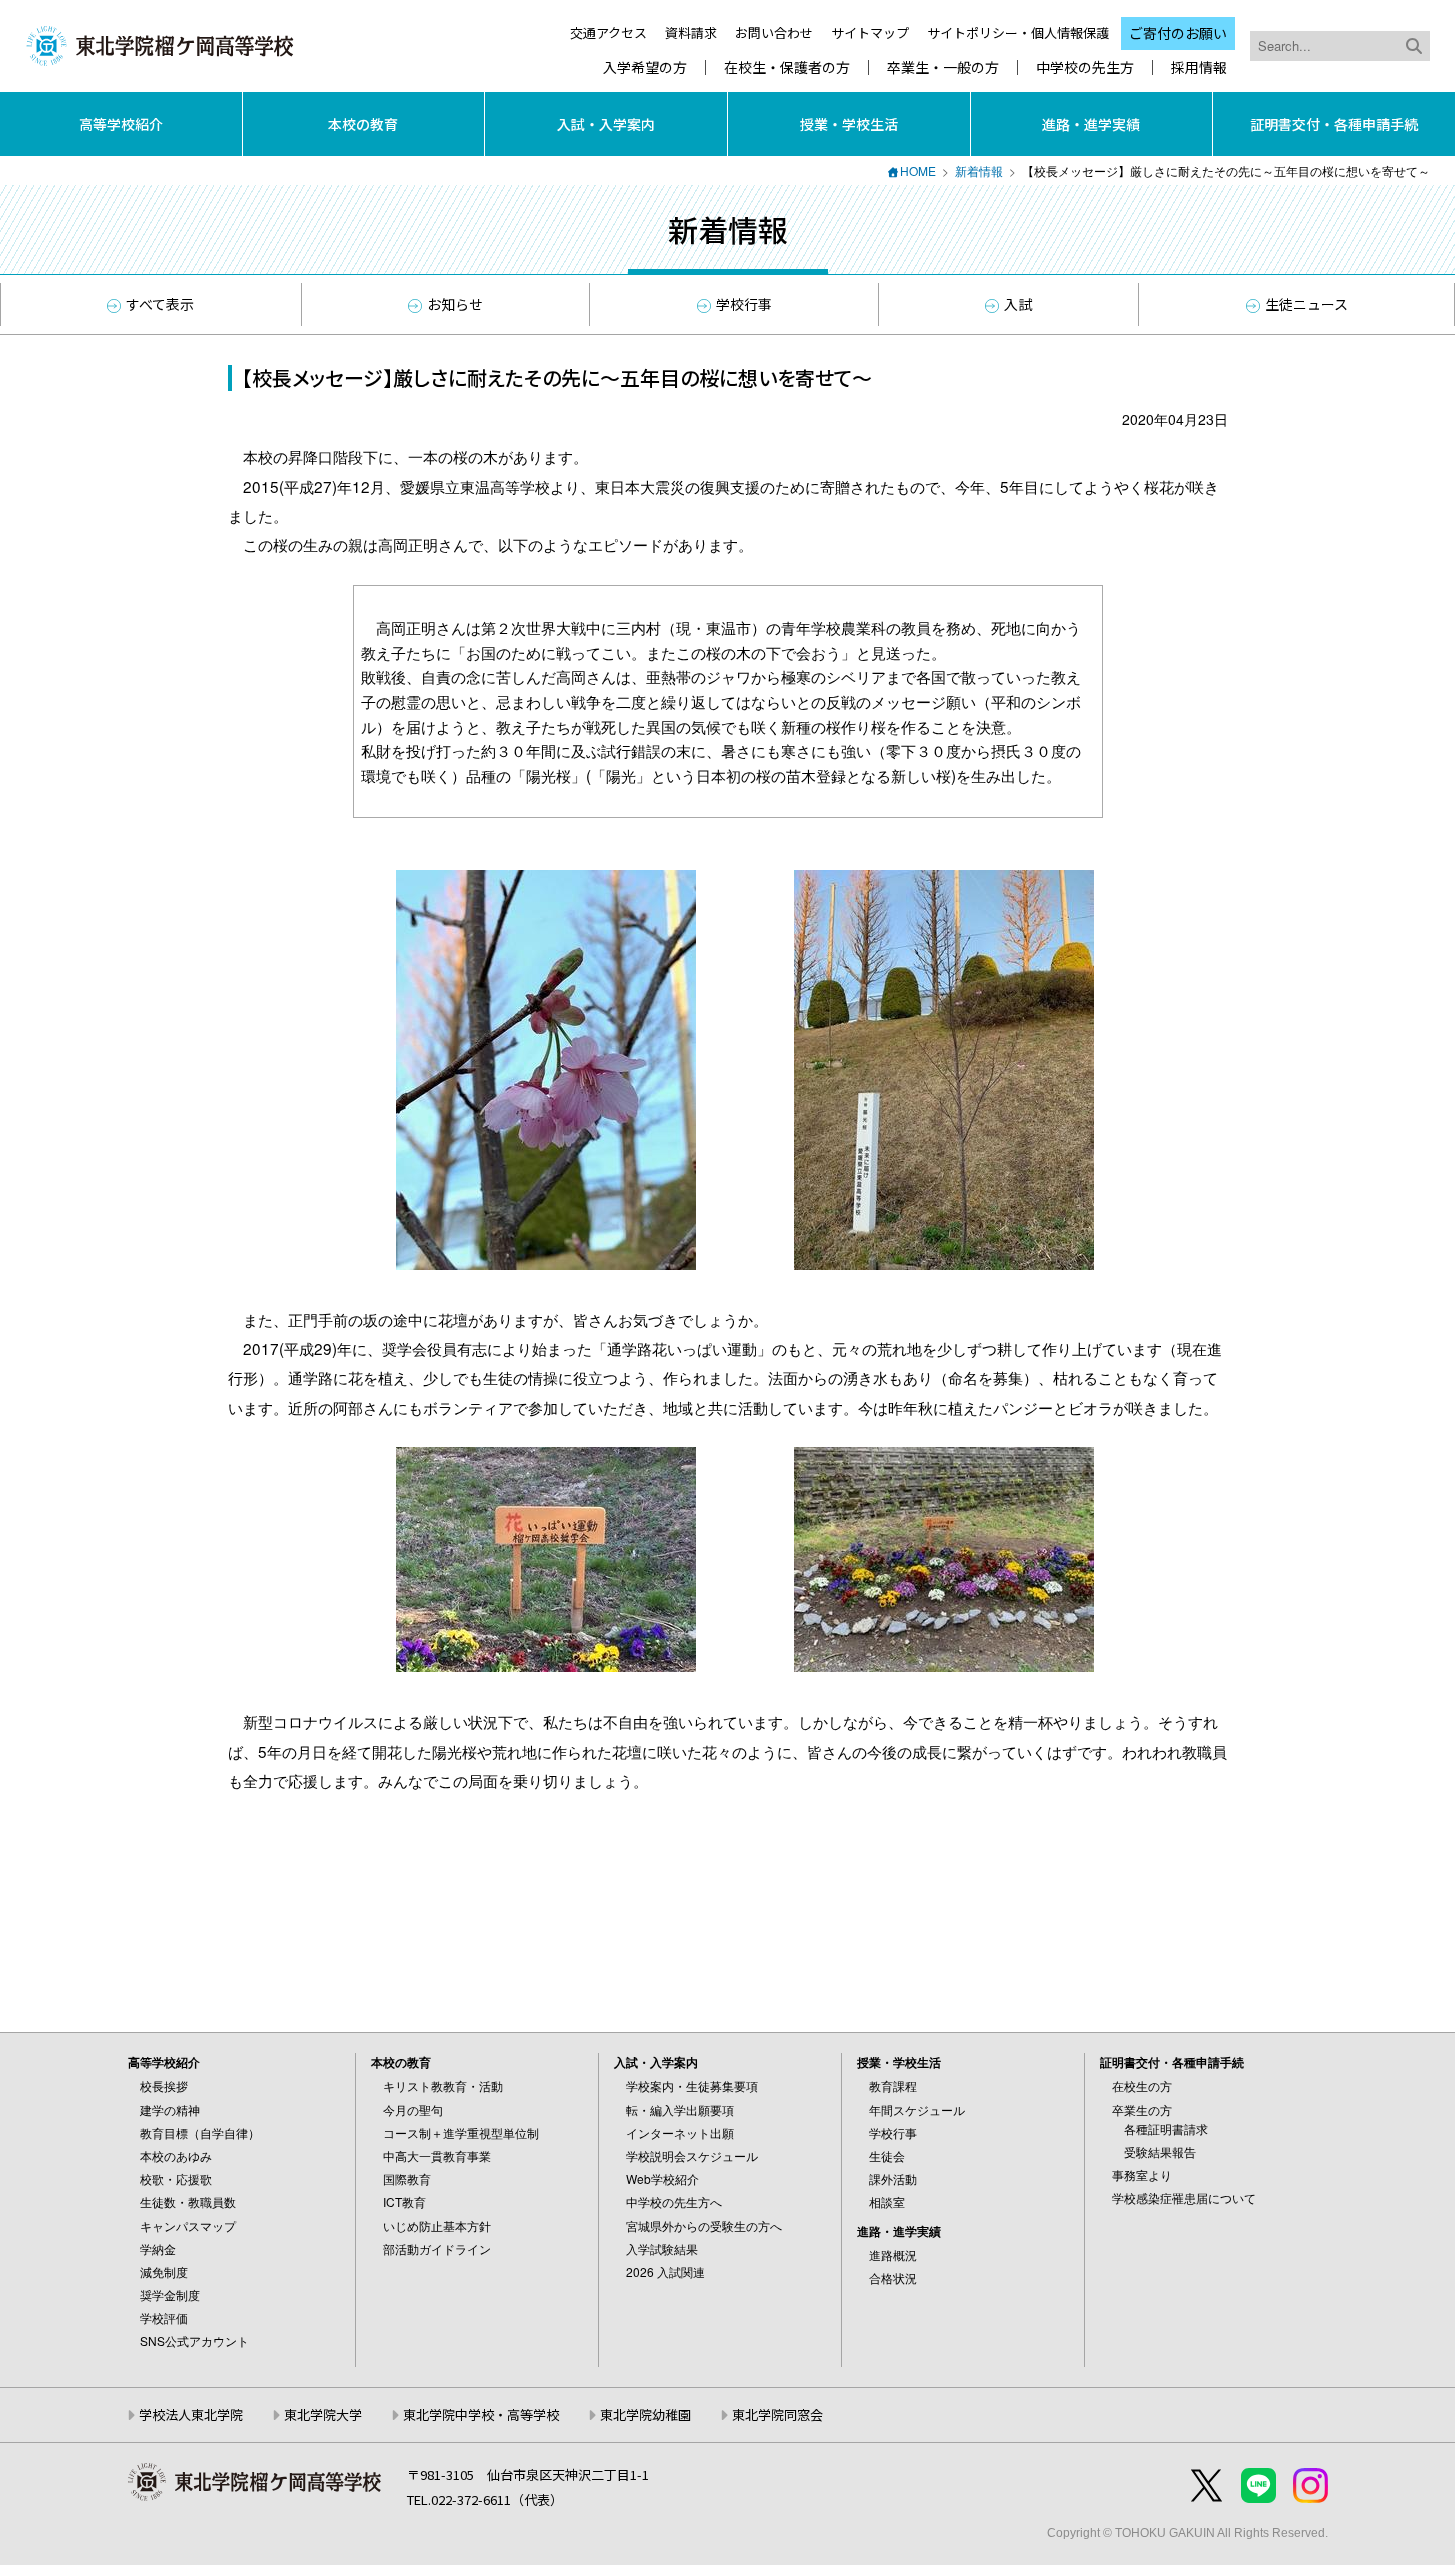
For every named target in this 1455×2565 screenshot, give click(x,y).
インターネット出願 (680, 2132)
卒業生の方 (1142, 2109)
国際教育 (407, 2178)
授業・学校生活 (849, 124)
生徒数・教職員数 (188, 2201)
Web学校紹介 (662, 2178)
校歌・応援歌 (176, 2178)
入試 (1018, 304)
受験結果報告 (1160, 2151)
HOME (918, 170)
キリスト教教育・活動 (443, 2085)
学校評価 (164, 2317)
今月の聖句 (413, 2109)
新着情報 (979, 170)
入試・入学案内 (606, 124)
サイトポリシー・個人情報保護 (1018, 32)
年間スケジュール (917, 2109)
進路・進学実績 (1091, 124)
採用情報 (1199, 67)
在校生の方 (1142, 2085)
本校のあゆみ (176, 2155)
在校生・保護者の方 (787, 67)
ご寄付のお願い (1178, 33)
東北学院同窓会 (777, 2414)
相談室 (887, 2201)
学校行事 (744, 304)
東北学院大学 (323, 2414)
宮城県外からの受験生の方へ (704, 2225)
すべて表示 (160, 304)
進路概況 (893, 2254)
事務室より (1142, 2174)
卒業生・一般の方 (943, 67)
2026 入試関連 (665, 2271)
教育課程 (893, 2085)
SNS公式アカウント (194, 2340)
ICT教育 (404, 2201)
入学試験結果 (662, 2248)
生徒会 (887, 2155)
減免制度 (164, 2271)
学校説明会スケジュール (692, 2155)
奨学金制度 (170, 2294)
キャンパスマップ (188, 2225)
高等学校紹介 (121, 124)
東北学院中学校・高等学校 (481, 2414)
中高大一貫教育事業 (437, 2155)
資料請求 (691, 32)
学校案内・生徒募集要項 (692, 2085)
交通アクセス (608, 32)
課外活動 (893, 2178)
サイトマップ (870, 32)
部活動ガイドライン (437, 2248)
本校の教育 (363, 124)
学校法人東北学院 (191, 2414)
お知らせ (455, 304)
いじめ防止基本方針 (437, 2225)
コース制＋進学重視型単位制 (461, 2132)
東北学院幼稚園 (645, 2414)
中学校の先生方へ (674, 2201)
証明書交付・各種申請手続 (1334, 124)
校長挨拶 (164, 2085)
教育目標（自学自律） (200, 2132)
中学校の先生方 (1085, 67)
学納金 (158, 2248)
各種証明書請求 (1166, 2128)
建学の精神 (170, 2109)
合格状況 (893, 2277)
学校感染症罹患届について (1184, 2197)
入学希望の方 (645, 67)
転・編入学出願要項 (680, 2109)
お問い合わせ (774, 32)
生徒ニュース (1306, 304)
